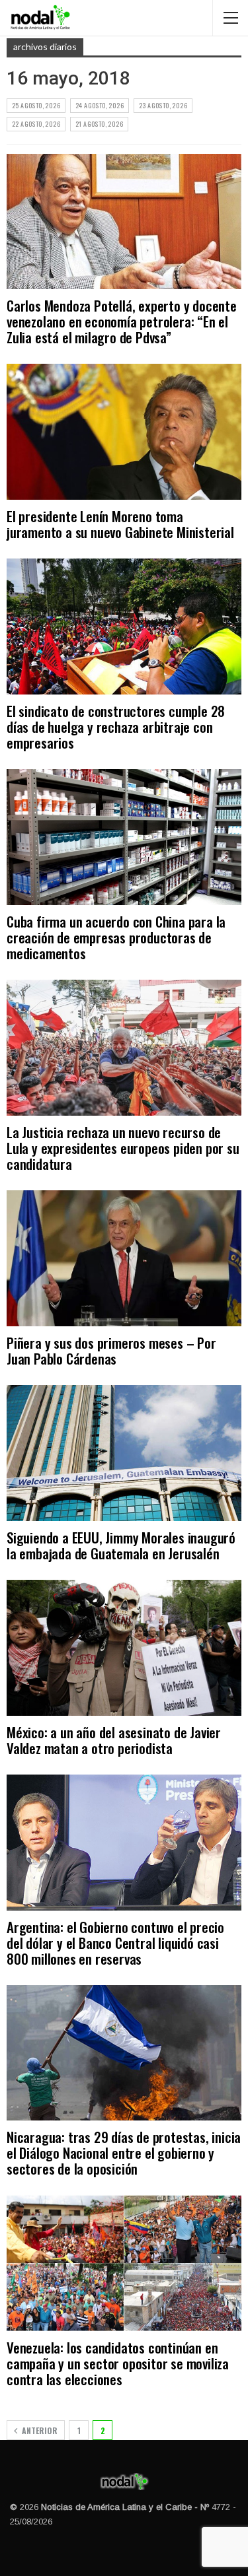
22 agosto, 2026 (36, 124)
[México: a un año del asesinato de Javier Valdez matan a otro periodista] (124, 1648)
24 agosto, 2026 (100, 105)
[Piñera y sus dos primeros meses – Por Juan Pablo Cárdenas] (124, 1258)
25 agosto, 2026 (36, 105)
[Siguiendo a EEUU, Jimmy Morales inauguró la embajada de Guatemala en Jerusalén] (124, 1453)
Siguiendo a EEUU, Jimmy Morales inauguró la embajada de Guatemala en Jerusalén (121, 1545)
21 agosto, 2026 (99, 124)
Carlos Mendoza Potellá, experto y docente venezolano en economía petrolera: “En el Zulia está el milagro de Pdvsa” (122, 321)
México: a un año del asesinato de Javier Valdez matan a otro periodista (114, 1740)
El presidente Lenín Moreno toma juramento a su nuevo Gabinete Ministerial (120, 524)
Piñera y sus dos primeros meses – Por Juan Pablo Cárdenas (111, 1350)
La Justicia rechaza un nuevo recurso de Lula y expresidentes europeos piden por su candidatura (123, 1148)
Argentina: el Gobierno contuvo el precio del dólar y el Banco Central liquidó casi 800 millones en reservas (115, 1943)
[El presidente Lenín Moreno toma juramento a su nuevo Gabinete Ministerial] (124, 432)
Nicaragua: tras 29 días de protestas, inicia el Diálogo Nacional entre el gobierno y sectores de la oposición (124, 2152)
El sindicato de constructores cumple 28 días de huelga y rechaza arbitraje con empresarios (116, 727)
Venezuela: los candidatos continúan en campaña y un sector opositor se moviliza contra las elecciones (118, 2363)
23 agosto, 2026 (163, 105)
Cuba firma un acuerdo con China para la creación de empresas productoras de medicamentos (116, 937)
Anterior (39, 2430)
